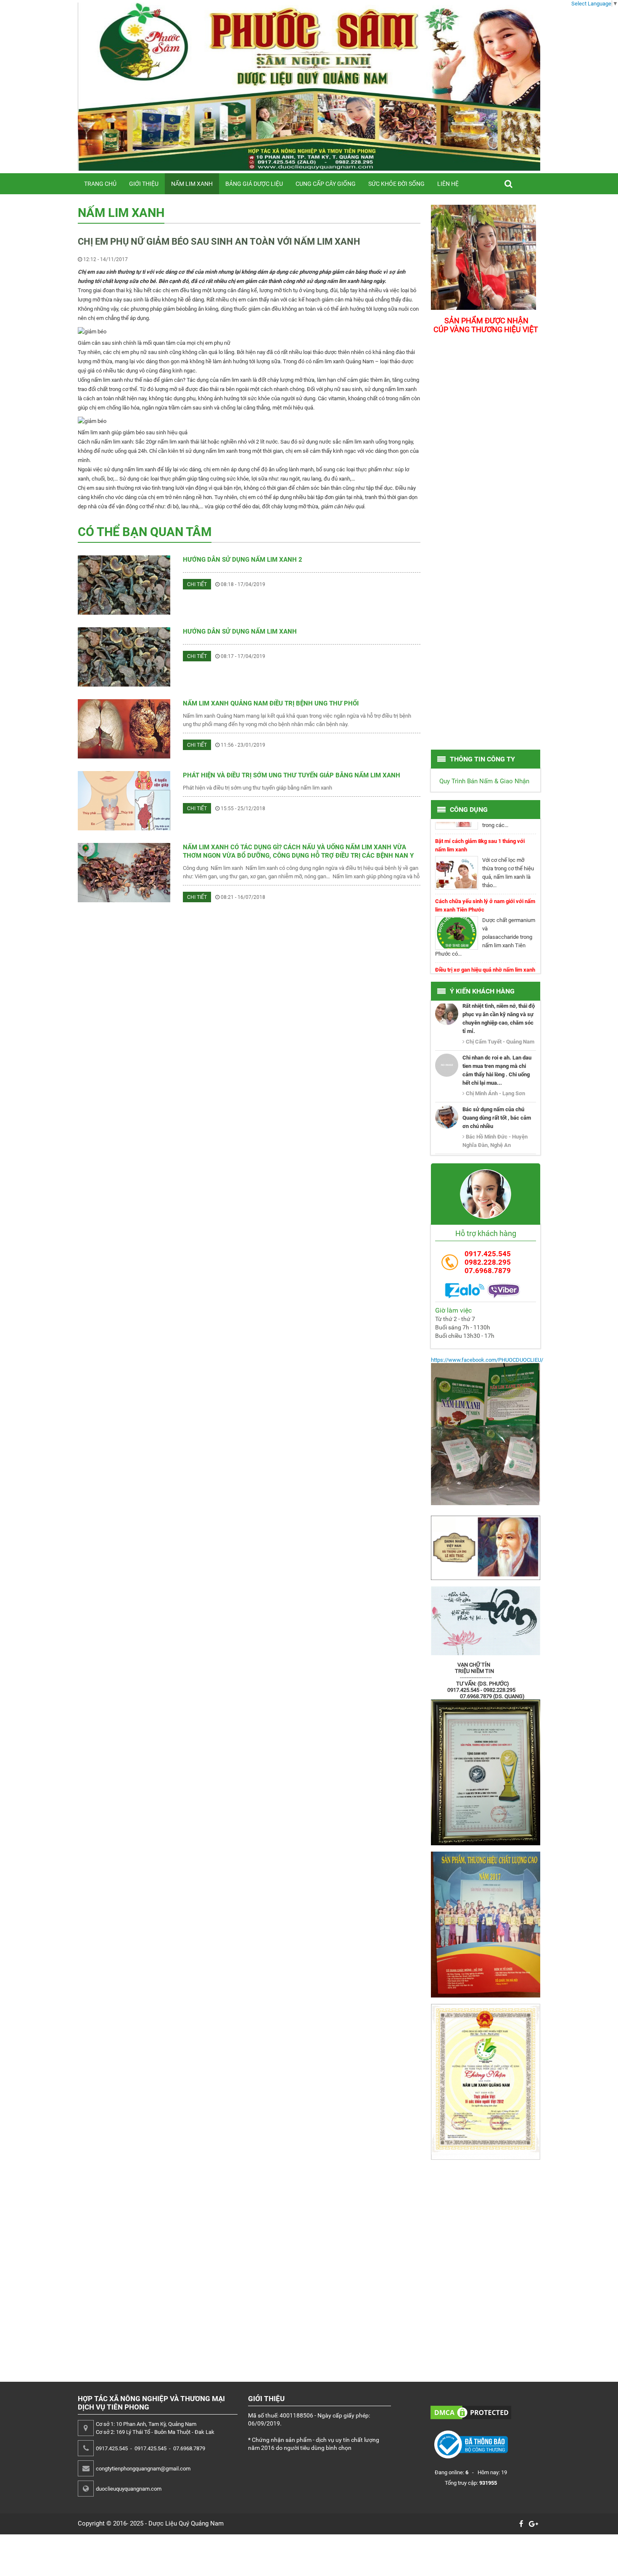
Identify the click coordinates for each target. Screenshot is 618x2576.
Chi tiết (197, 584)
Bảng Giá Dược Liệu (254, 184)
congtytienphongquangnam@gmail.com (143, 2469)
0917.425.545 (488, 1254)
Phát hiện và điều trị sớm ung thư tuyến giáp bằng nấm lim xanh (292, 775)
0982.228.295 (488, 1262)
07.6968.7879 (488, 1271)
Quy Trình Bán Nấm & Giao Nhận (484, 781)
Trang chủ (100, 184)
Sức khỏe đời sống (396, 184)
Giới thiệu (144, 184)
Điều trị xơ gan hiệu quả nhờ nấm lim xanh (485, 947)
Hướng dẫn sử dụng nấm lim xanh (240, 631)
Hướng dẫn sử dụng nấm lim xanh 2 (243, 560)
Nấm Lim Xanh (192, 184)
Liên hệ (448, 184)
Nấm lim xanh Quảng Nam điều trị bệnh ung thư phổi (271, 703)
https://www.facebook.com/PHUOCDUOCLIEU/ (487, 1360)
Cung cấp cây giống (326, 184)
